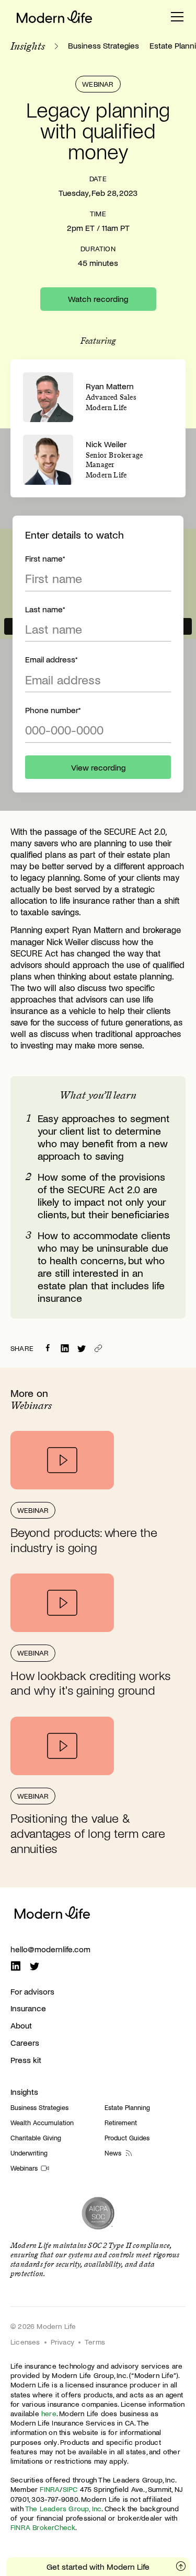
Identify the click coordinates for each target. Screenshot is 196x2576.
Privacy (62, 2342)
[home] (54, 17)
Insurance (28, 2008)
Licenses (25, 2342)
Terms (95, 2342)
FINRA (50, 2489)
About (21, 2025)
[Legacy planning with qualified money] (82, 1348)
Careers (25, 2042)
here (49, 2413)
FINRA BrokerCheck (43, 2527)
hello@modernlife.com (50, 1949)
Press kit (26, 2060)
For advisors (32, 1991)
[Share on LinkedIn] (65, 1348)
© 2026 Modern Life (43, 2326)
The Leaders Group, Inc (63, 2508)
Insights (24, 2091)
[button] (177, 17)
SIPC (70, 2489)
